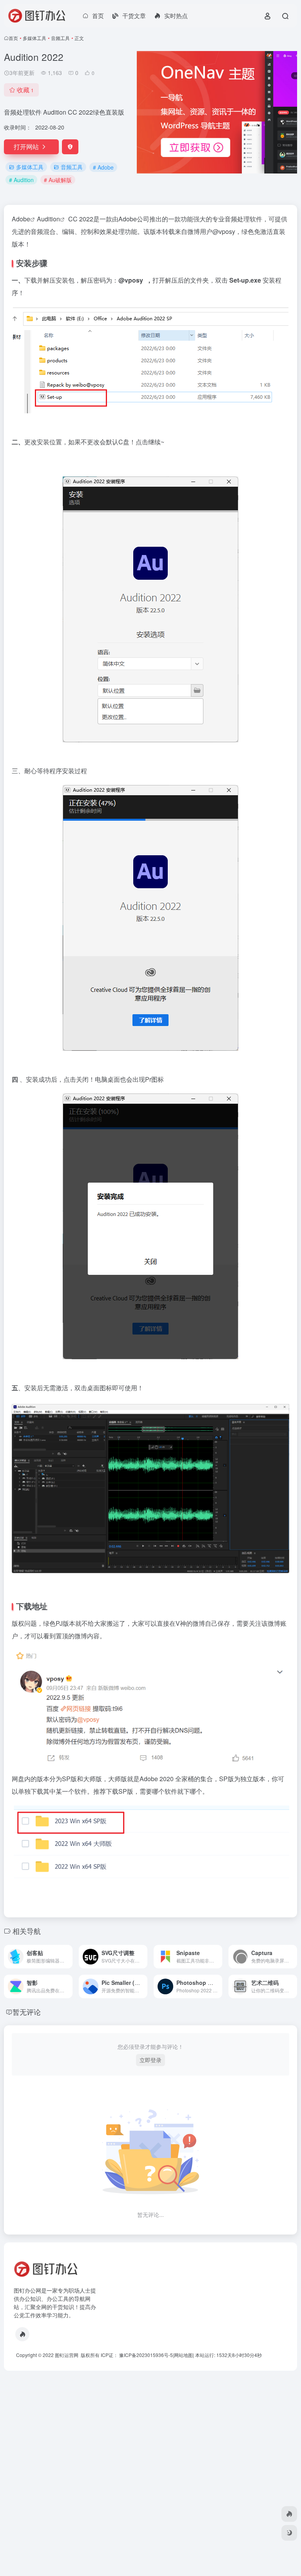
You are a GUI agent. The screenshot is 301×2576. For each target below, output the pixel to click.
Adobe (21, 219)
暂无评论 (27, 2012)
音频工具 (60, 38)
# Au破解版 (58, 180)
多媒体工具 (34, 38)
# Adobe (103, 167)
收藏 (25, 90)
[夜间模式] (289, 2533)
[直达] (68, 1957)
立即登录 (150, 2060)
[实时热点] (22, 2334)
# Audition (21, 180)
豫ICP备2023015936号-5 (146, 2355)
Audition (48, 219)
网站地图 (183, 2355)
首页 (13, 38)
